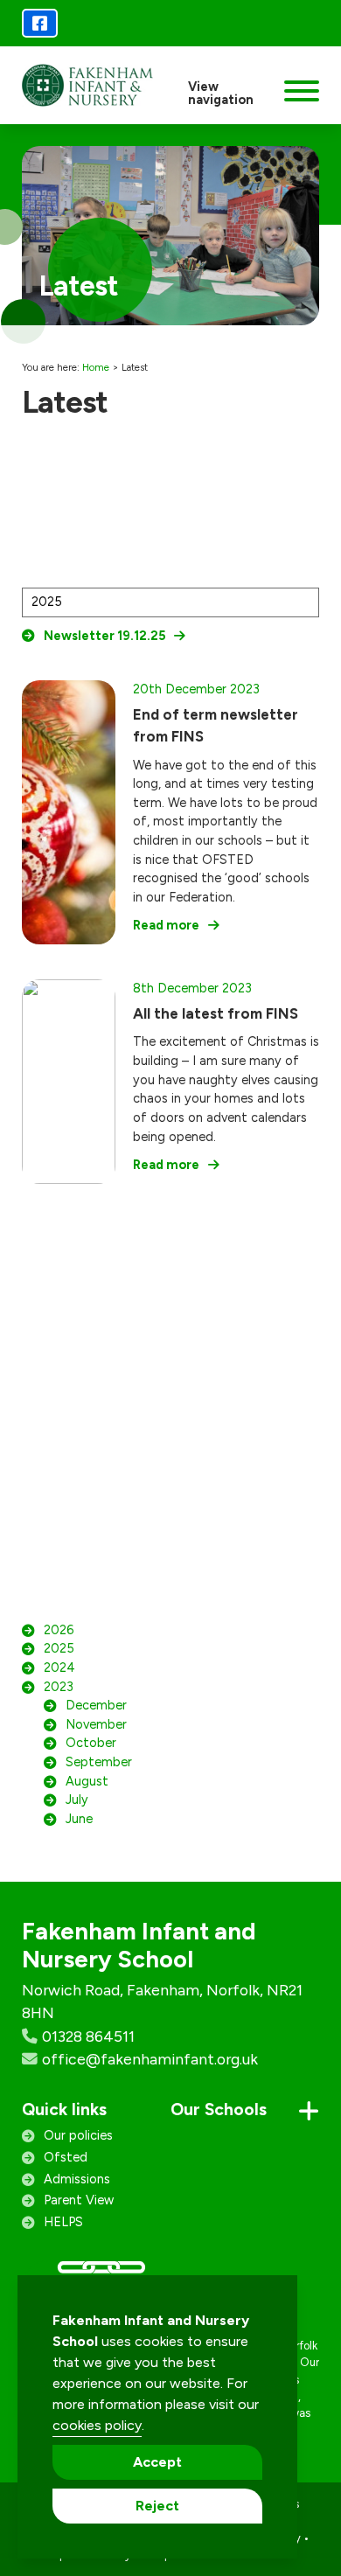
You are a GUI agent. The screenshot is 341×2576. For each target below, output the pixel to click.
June (79, 1819)
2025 (59, 1648)
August (87, 1781)
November (96, 1724)
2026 (59, 1630)
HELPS (63, 2222)
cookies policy (97, 2425)
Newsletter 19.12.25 (104, 636)
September (99, 1762)
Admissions (77, 2179)
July (77, 1800)
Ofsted (66, 2157)
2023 (59, 1687)
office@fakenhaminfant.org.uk (150, 2059)
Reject (157, 2506)
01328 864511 (88, 2036)
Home (96, 367)
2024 (59, 1667)
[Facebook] (40, 23)
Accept (157, 2462)
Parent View (79, 2200)
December (96, 1705)
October (91, 1743)
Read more (166, 925)
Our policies (78, 2135)
